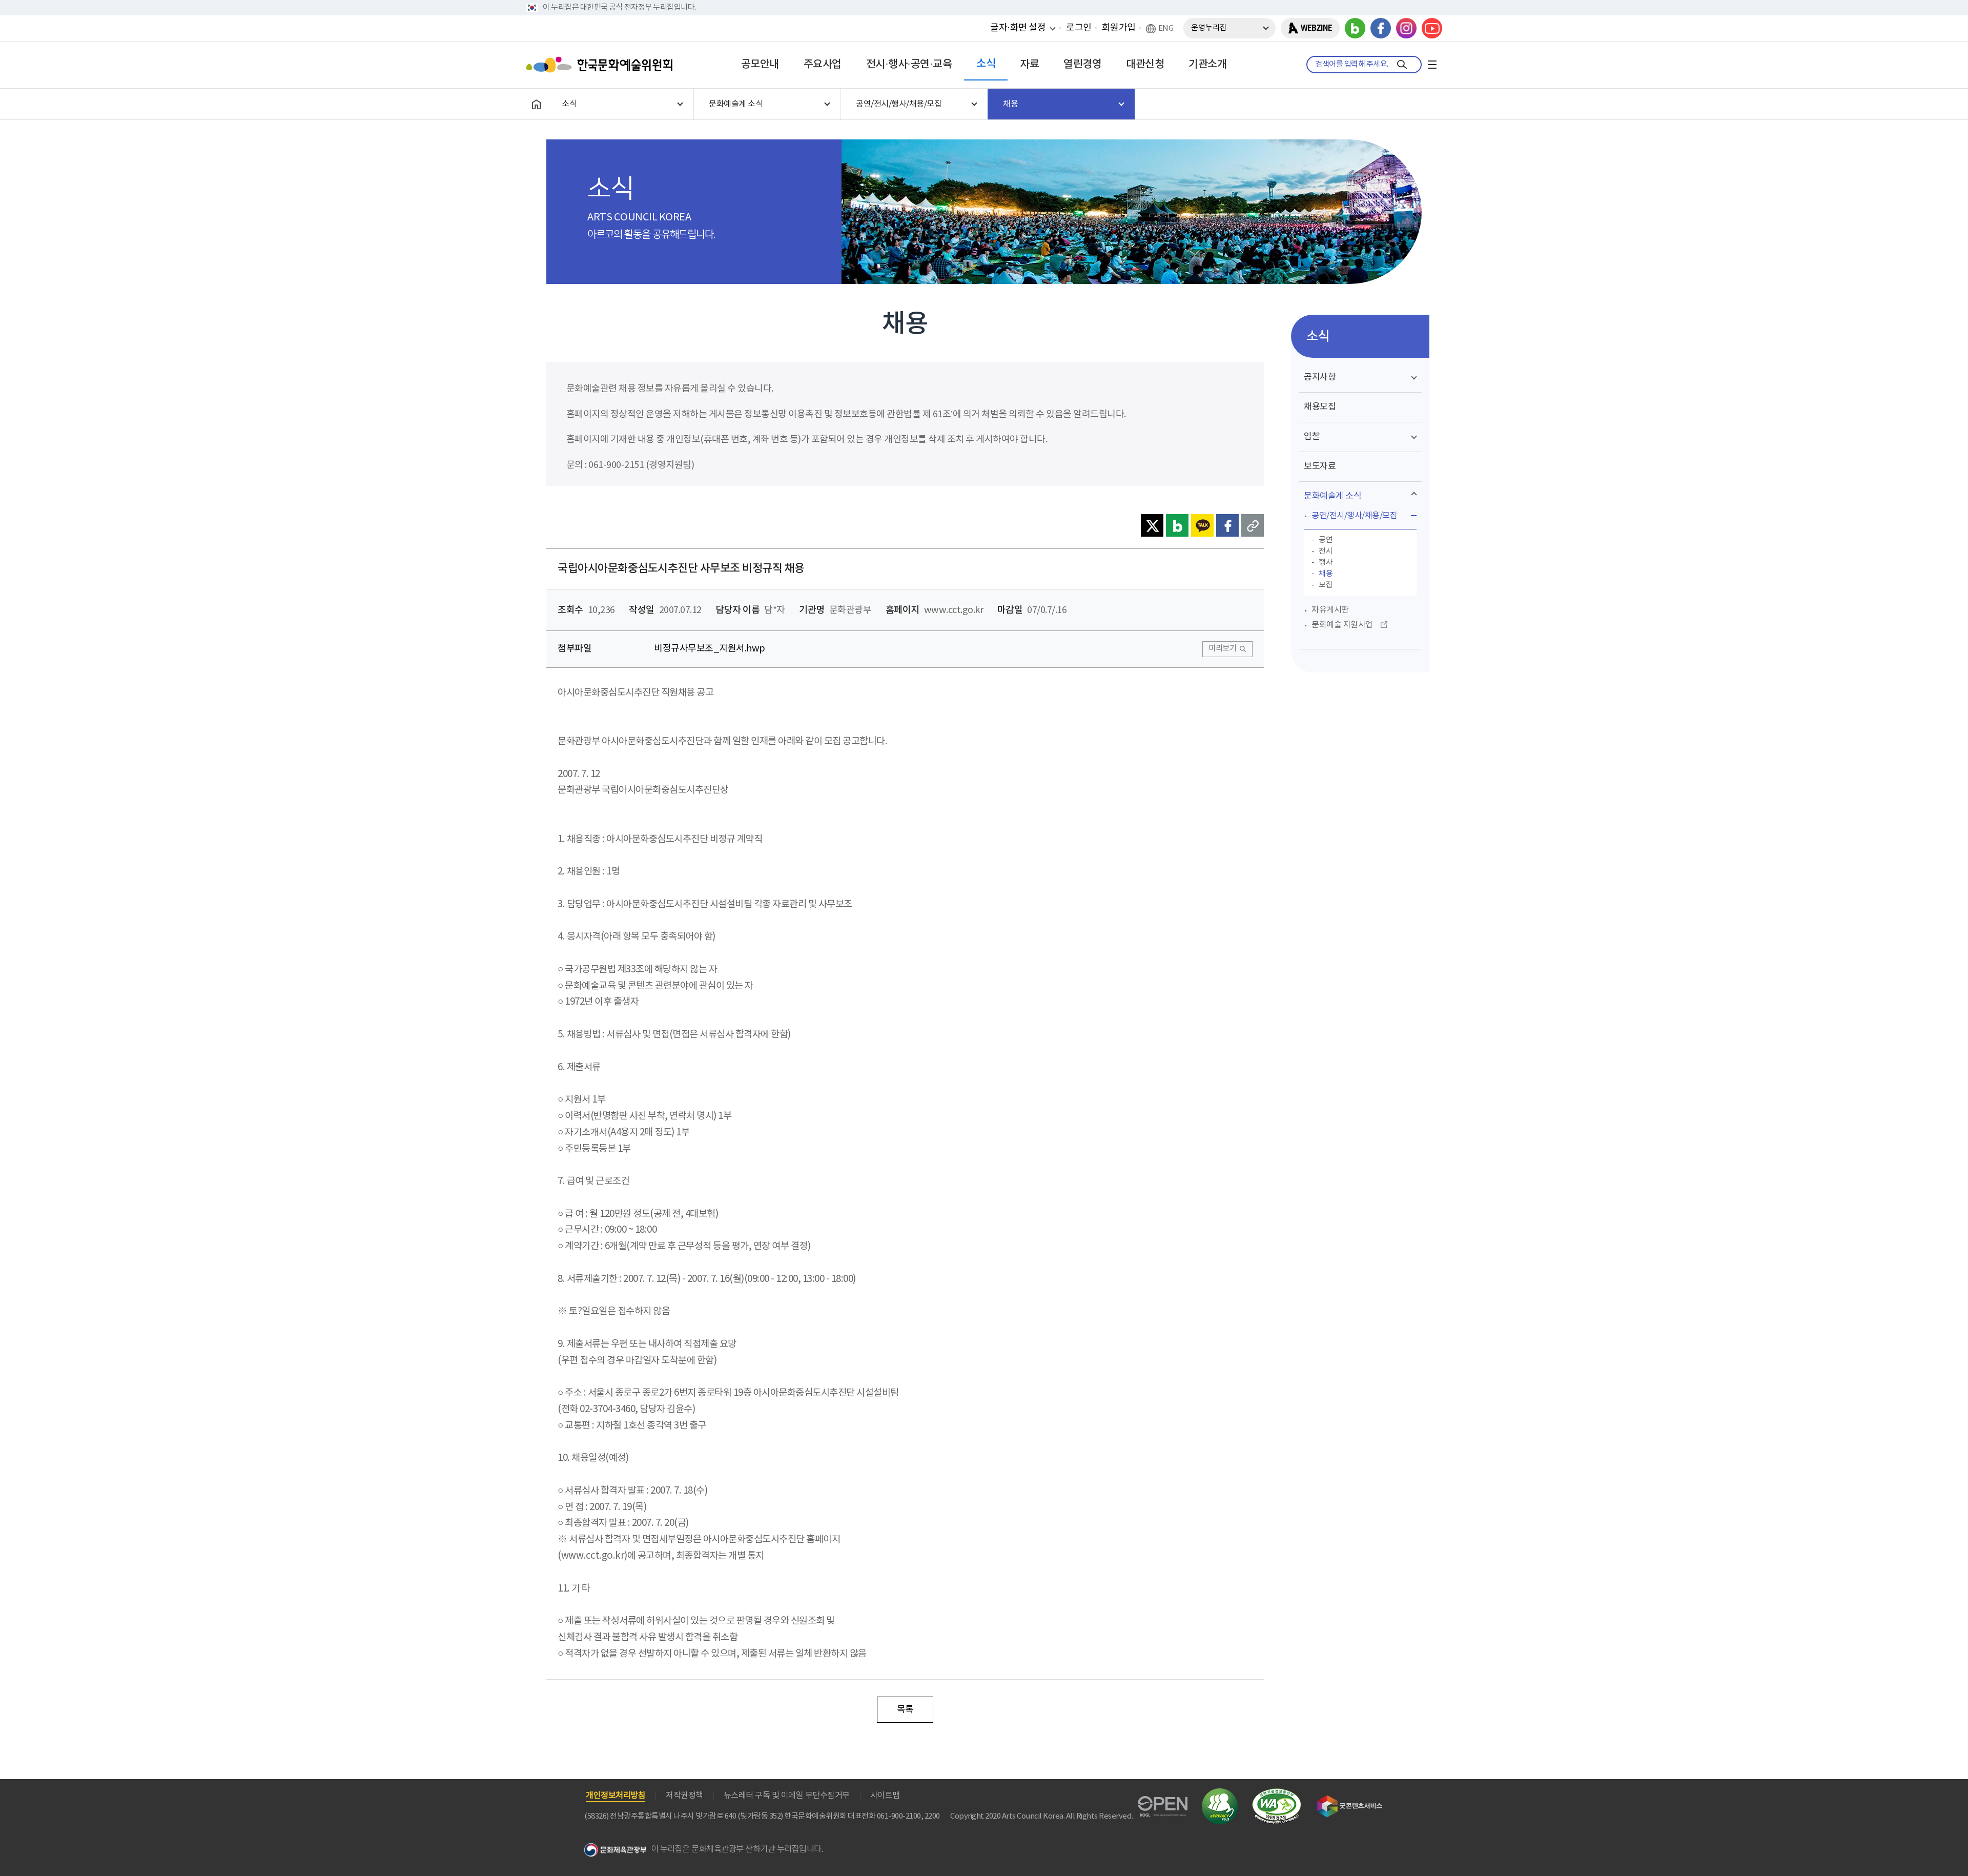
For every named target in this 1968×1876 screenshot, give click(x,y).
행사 (1326, 563)
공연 (1326, 540)
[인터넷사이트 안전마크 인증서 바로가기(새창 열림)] (1220, 1794)
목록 (905, 1710)
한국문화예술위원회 (602, 65)
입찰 (1312, 437)
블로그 (1355, 28)
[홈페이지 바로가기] (536, 104)
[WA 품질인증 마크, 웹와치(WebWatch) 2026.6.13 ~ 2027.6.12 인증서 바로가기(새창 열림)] (1277, 1793)
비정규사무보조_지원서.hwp (710, 649)
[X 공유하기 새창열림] (1152, 525)
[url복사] (1253, 525)
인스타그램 (1406, 28)
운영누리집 (1209, 28)
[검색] (1402, 65)
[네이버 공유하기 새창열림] (1177, 525)
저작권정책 (684, 1796)
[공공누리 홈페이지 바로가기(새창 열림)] (1163, 1802)
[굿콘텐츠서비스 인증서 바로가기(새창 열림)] (1350, 1800)
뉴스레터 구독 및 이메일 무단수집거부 (787, 1796)
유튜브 (1432, 28)
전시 (1326, 551)
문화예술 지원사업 (1342, 625)
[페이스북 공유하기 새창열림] (1227, 525)
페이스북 (1381, 28)
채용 (1326, 574)
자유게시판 (1330, 610)
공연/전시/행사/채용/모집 (1354, 516)
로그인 (1079, 28)
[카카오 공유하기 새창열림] (1202, 525)
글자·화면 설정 (1018, 28)
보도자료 (1320, 466)
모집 (1326, 585)
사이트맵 (885, 1796)
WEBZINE (1316, 28)
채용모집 (1320, 407)
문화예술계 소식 (1332, 496)
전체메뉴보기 (1432, 65)
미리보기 (1222, 649)
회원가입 (1119, 28)
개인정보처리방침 (616, 1796)
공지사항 (1320, 377)
